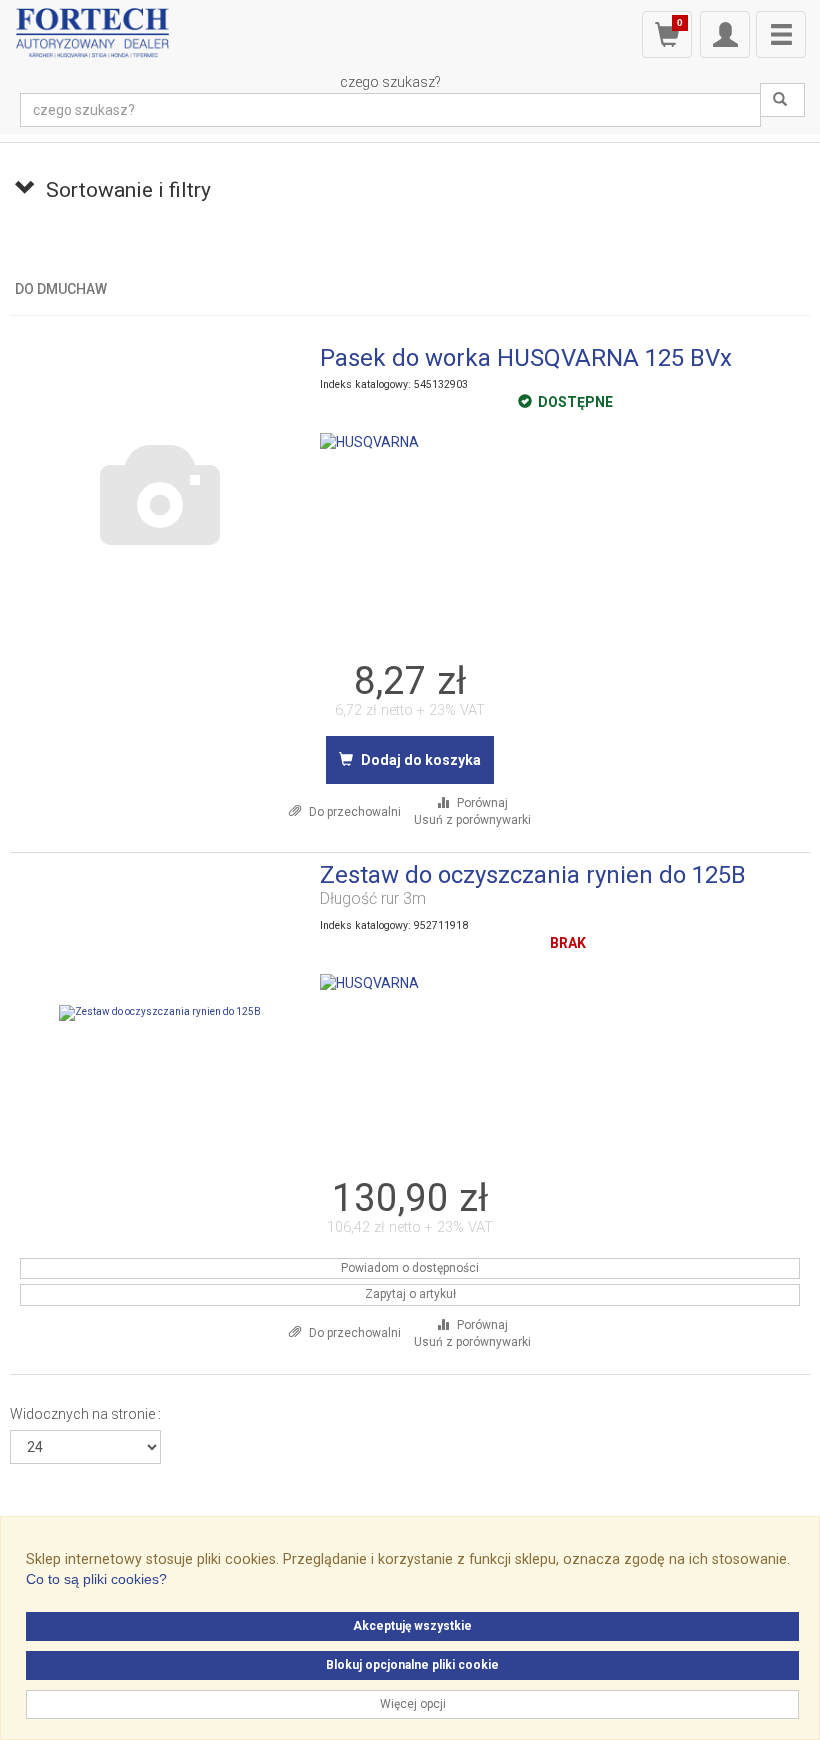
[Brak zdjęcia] (160, 496)
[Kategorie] (781, 34)
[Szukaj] (782, 100)
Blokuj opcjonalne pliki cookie (412, 1665)
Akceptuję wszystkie (412, 1626)
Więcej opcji (413, 1704)
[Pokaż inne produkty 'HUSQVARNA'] (369, 442)
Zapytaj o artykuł (410, 1294)
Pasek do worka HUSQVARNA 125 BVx (526, 358)
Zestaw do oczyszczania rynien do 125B (533, 875)
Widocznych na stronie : (85, 1414)
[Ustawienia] (725, 34)
